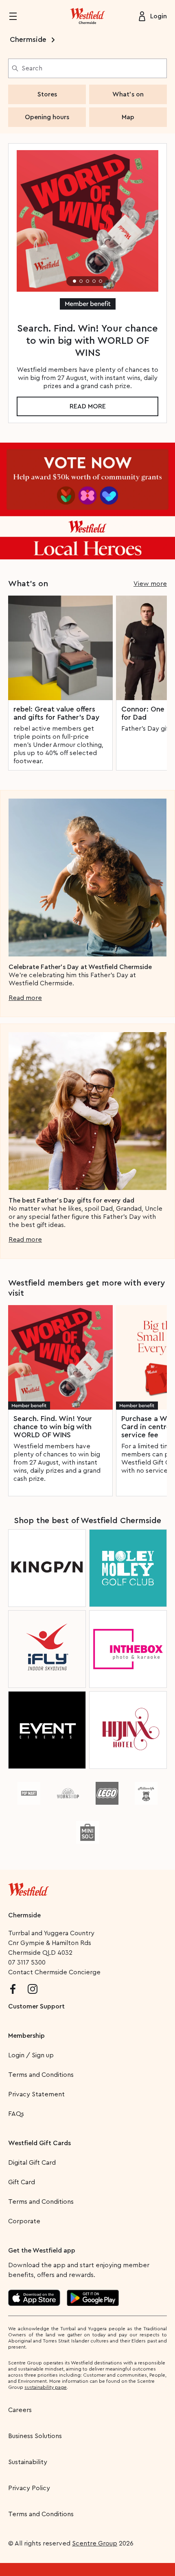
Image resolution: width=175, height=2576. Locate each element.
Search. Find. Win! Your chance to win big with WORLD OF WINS (53, 1427)
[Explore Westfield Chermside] (87, 16)
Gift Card (22, 2182)
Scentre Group (95, 2543)
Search (32, 68)
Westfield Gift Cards (39, 2143)
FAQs (16, 2114)
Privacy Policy (29, 2488)
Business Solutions (35, 2436)
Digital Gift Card (32, 2163)
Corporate (24, 2221)
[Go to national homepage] (28, 1888)
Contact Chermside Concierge (54, 1972)
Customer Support (36, 2006)
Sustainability (28, 2462)
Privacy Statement (36, 2094)
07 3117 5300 (27, 1963)
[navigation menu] (18, 16)
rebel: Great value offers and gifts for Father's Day (56, 713)
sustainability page (46, 2387)
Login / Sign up (31, 2055)
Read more (88, 406)
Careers (20, 2410)
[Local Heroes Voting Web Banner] (87, 501)
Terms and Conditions (41, 2075)
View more (150, 584)
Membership (26, 2036)
